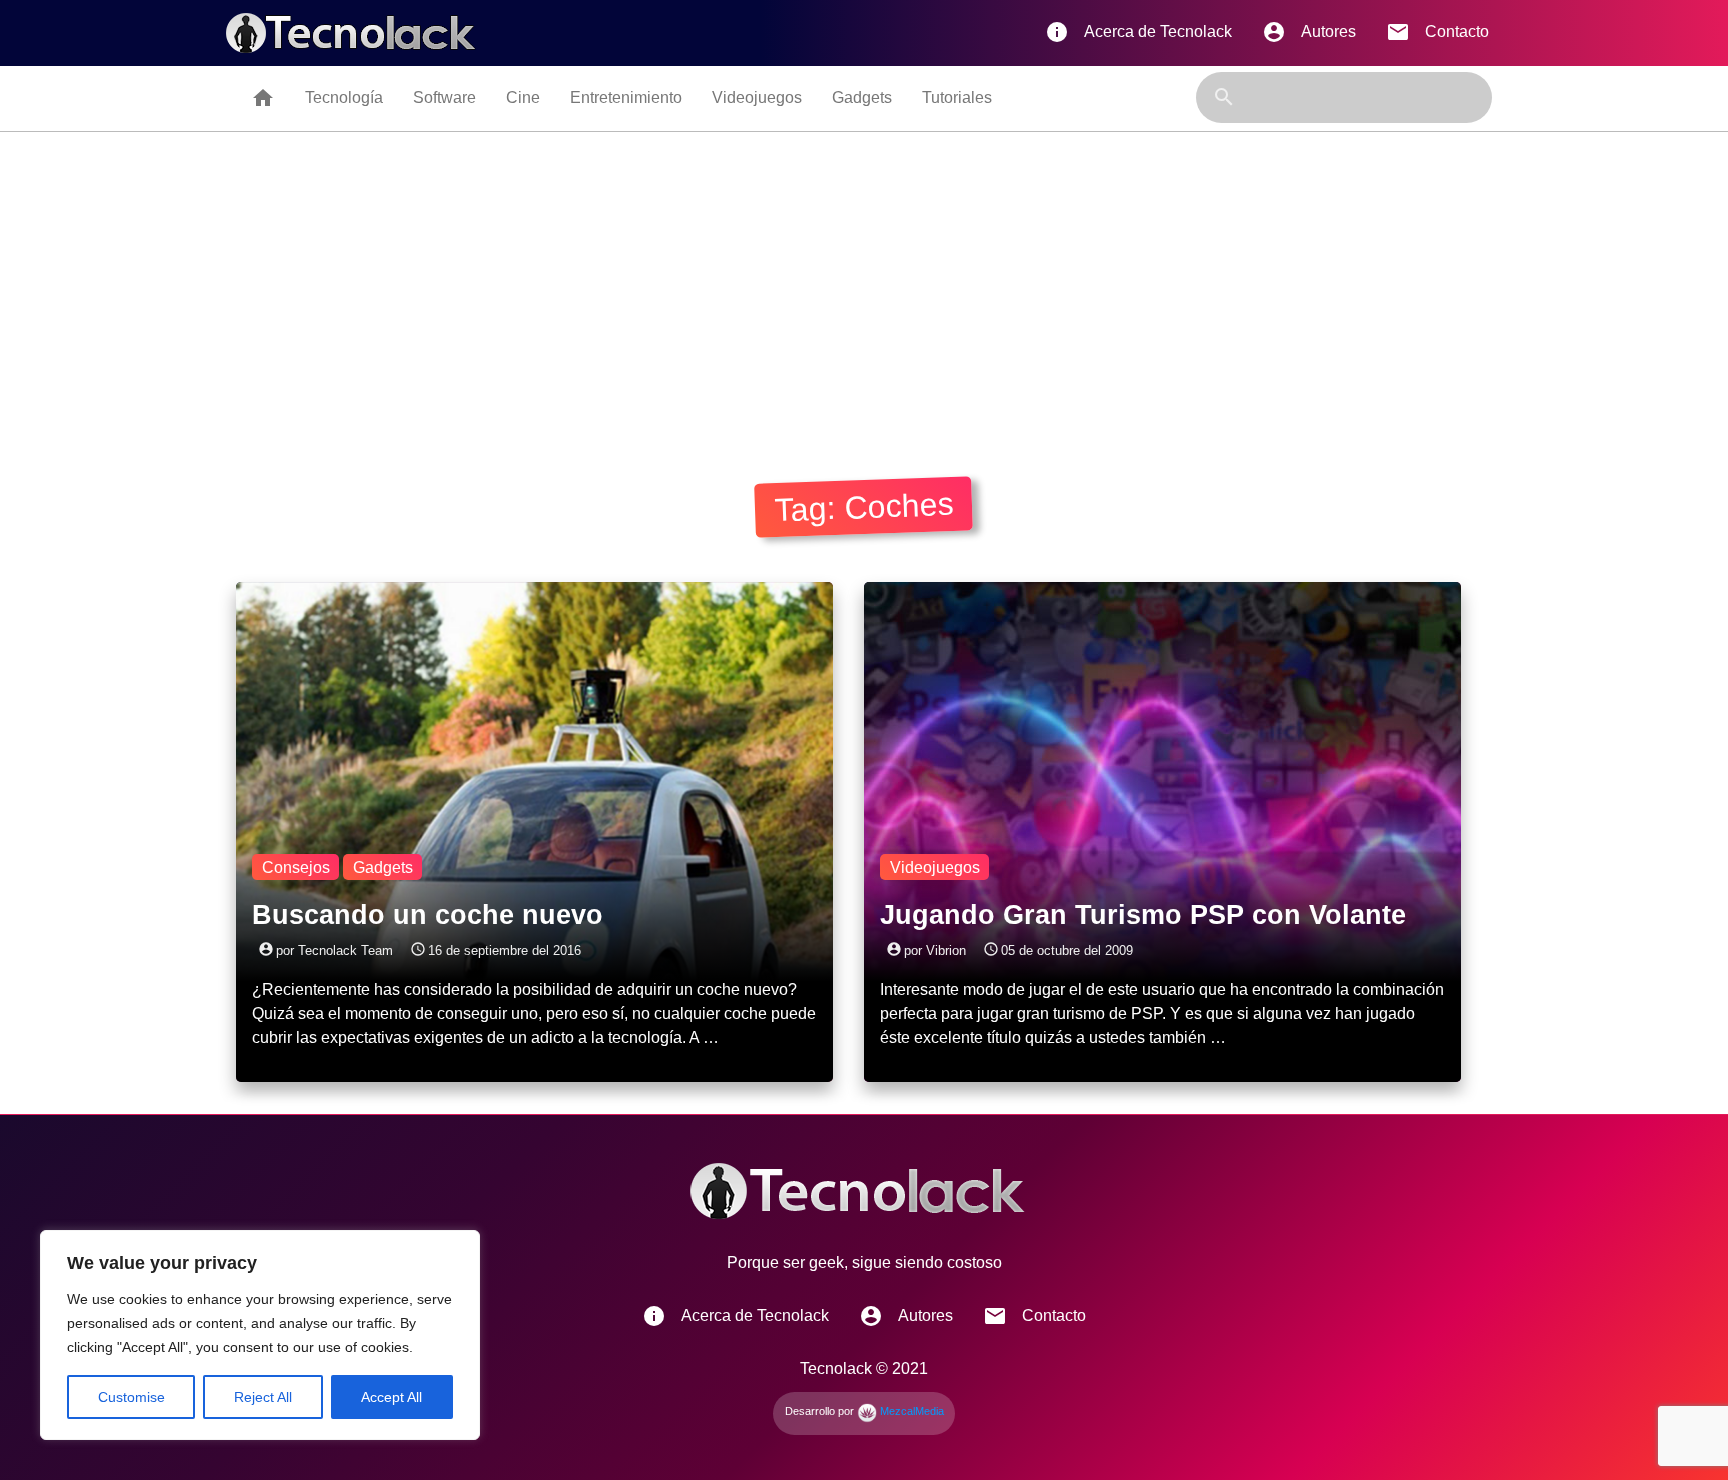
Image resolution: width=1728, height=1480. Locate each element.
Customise (131, 1397)
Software (444, 97)
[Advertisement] (864, 282)
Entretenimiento (626, 97)
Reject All (263, 1397)
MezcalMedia (910, 1411)
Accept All (391, 1397)
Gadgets (862, 97)
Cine (523, 97)
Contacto (1437, 32)
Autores (1309, 32)
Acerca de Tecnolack (1138, 32)
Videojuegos (757, 97)
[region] (260, 1335)
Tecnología (344, 97)
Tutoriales (957, 97)
